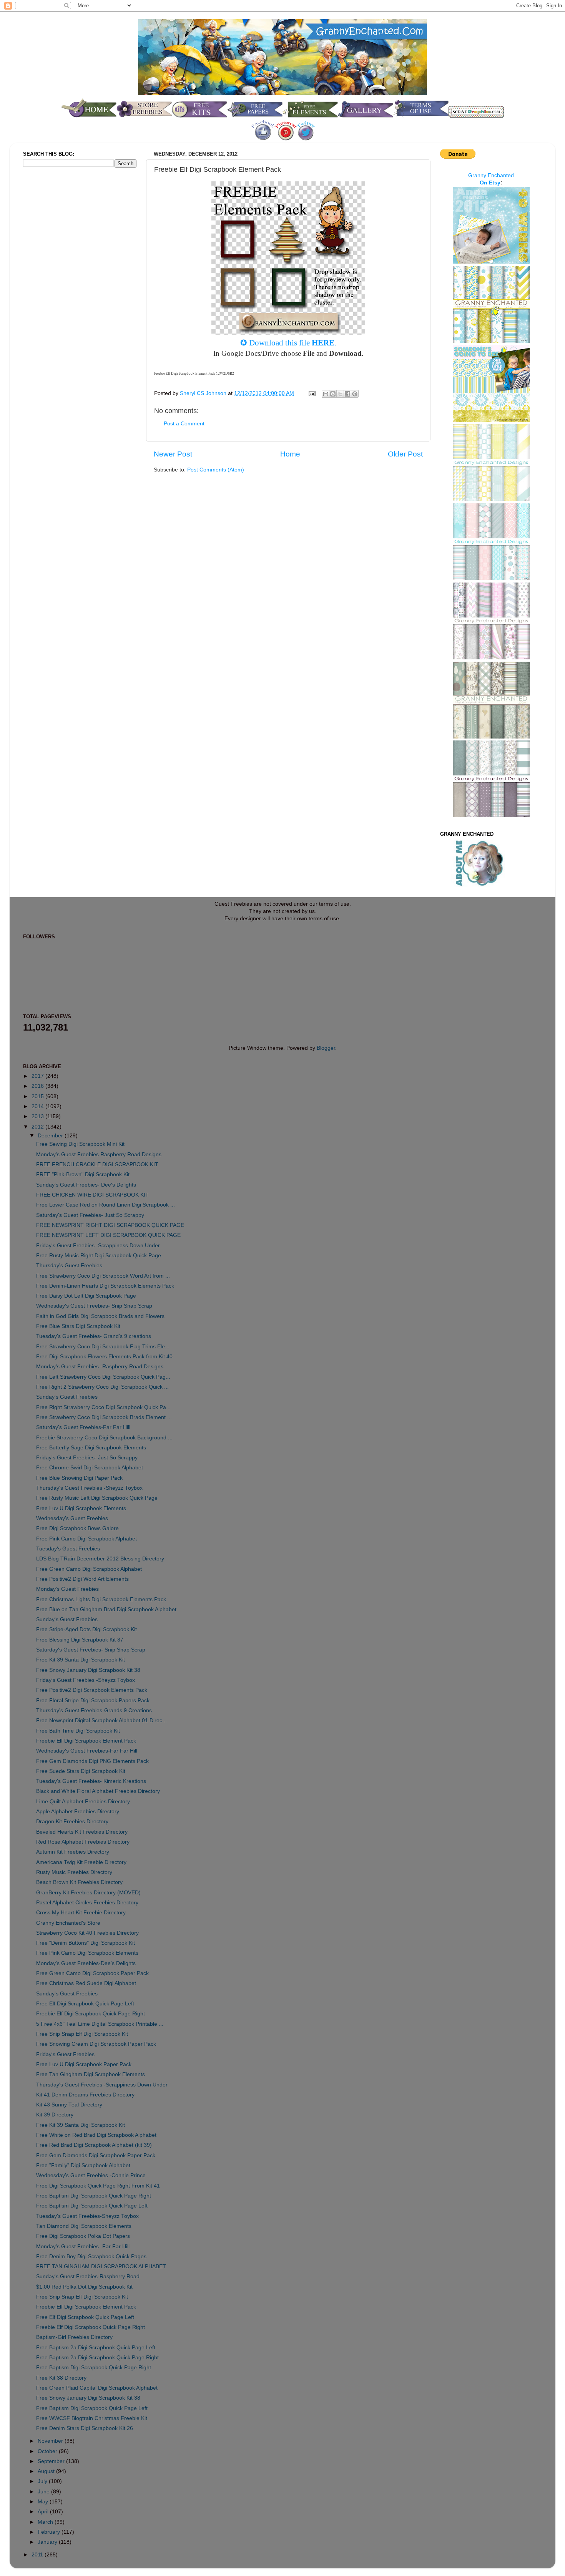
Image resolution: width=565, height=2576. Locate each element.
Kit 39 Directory (55, 2115)
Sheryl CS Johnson (204, 393)
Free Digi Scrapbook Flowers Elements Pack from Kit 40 (104, 1357)
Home (290, 454)
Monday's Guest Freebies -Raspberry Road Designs (100, 1367)
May (44, 2502)
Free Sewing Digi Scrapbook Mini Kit (80, 1144)
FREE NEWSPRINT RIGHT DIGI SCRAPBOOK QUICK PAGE (110, 1225)
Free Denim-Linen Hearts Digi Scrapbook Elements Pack (105, 1286)
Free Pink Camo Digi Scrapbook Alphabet (86, 1539)
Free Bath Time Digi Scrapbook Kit (78, 1731)
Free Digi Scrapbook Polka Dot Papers (83, 2236)
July (43, 2481)
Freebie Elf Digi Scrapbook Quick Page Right (91, 2014)
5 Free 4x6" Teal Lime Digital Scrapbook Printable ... (100, 2024)
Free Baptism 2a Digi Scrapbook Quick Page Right (97, 2358)
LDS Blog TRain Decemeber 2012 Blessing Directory (100, 1559)
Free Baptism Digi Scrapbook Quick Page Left (92, 2206)
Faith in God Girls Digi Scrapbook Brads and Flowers (100, 1316)
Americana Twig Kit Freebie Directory (81, 1862)
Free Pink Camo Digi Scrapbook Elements (87, 1953)
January (48, 2542)
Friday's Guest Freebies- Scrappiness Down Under (98, 1246)
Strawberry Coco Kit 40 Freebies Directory (87, 1933)
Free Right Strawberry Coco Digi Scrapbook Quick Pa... (103, 1407)
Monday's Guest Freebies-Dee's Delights (86, 1963)
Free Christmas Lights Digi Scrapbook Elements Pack (101, 1599)
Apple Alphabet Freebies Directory (78, 1812)
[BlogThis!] (333, 394)
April (44, 2512)
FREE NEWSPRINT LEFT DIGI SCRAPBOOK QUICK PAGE (108, 1235)
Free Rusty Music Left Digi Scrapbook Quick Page (97, 1498)
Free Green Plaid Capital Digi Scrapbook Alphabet (97, 2388)
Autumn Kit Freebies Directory (73, 1852)
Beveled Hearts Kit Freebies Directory (82, 1832)
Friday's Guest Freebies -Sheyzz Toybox (86, 1680)
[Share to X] (340, 394)
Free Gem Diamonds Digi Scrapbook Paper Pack (96, 2155)
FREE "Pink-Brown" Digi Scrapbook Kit (83, 1174)
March (46, 2522)
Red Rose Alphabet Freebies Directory (83, 1842)
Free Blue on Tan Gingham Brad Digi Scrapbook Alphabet (106, 1609)
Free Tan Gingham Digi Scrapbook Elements (91, 2074)
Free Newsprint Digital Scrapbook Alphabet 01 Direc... (101, 1720)
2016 (38, 1086)
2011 (38, 2555)
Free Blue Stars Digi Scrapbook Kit (78, 1326)
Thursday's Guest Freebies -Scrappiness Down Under (102, 2085)
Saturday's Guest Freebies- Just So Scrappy (90, 1215)
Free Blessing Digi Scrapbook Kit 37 (80, 1640)
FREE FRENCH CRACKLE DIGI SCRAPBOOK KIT (97, 1164)
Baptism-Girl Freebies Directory (74, 2337)
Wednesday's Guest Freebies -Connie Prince (91, 2175)
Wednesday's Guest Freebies (72, 1518)
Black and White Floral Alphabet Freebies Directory (98, 1791)
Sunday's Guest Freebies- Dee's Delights (86, 1185)
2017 (38, 1076)
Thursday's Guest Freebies (69, 1266)
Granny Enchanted (491, 175)
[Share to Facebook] (347, 394)
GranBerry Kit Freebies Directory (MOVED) (88, 1893)
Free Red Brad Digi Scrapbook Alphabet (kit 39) (94, 2145)
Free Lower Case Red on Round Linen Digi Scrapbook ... (106, 1205)
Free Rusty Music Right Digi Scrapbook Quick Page (99, 1256)
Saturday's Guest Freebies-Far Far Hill (83, 1427)
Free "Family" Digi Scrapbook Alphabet (83, 2165)
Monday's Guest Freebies (67, 1589)
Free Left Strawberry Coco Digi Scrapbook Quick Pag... (103, 1377)
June (44, 2492)
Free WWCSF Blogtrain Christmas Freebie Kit (92, 2418)
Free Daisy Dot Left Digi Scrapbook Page (86, 1296)
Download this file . (293, 343)
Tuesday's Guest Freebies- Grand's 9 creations (94, 1336)
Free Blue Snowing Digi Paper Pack (79, 1478)
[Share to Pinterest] (355, 394)
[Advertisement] (54, 301)
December (51, 1136)
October (48, 2451)
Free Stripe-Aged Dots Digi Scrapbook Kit (86, 1629)
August (47, 2471)
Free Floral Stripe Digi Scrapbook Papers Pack (93, 1700)
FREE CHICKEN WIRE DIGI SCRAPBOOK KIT (92, 1195)
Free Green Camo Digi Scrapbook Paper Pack (92, 1973)
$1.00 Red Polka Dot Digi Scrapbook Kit (84, 2287)
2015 (38, 1096)
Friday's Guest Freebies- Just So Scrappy (87, 1458)
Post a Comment (184, 424)
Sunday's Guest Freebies (67, 1397)
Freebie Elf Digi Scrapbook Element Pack (86, 1741)
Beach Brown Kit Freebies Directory (79, 1882)
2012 (38, 1127)
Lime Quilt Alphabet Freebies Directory (83, 1802)
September (52, 2461)
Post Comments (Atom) (216, 470)
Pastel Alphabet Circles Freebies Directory (87, 1903)
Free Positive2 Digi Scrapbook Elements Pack (92, 1690)
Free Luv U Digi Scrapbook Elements (81, 1508)
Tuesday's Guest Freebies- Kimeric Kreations (91, 1781)
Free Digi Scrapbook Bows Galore (77, 1528)
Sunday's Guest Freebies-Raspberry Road (88, 2276)
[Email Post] (312, 393)
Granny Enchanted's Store (68, 1923)
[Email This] (326, 394)
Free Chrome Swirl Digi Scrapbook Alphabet (90, 1468)
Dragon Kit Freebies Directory (72, 1822)
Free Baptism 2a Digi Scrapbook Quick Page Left (96, 2348)
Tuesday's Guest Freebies (68, 1549)
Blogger (326, 1048)
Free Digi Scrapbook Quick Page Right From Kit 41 (98, 2186)
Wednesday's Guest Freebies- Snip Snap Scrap (94, 1306)
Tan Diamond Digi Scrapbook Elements (84, 2226)
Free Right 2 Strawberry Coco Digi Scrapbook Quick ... (102, 1387)
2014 (38, 1106)
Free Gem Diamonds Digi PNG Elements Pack (92, 1761)
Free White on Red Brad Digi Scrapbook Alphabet (96, 2135)
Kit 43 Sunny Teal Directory (69, 2105)
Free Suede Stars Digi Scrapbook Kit (81, 1771)
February (50, 2532)
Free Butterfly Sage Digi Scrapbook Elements (91, 1448)
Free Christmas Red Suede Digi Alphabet (86, 1983)
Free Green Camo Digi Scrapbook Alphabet (89, 1569)
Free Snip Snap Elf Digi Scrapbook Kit (82, 2034)
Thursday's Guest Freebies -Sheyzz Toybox (89, 1488)
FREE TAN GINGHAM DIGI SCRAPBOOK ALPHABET (101, 2266)
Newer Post (173, 454)
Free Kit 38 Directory (61, 2378)
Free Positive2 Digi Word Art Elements (82, 1579)
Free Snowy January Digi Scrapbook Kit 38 (88, 1670)
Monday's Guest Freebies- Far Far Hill (83, 2247)
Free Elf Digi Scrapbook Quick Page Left (85, 2004)
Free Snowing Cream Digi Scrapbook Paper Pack (96, 2044)
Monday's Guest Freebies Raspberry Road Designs (99, 1154)
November (51, 2441)
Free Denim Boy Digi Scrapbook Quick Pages (91, 2256)
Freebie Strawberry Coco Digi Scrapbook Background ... (104, 1438)
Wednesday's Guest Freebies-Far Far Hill (87, 1751)
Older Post (405, 454)
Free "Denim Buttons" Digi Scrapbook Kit (86, 1943)
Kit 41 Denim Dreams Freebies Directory (85, 2095)
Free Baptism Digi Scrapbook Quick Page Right (94, 2196)
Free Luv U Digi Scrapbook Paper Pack (84, 2064)
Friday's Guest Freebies (65, 2054)
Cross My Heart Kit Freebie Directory (81, 1913)
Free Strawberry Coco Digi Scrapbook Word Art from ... (103, 1276)
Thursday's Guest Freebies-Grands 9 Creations (94, 1710)
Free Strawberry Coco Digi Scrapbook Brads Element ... (104, 1417)
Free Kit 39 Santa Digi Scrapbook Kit (81, 1660)
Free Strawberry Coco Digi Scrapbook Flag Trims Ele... (103, 1347)
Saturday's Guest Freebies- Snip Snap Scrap (91, 1650)
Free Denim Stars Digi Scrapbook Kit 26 (85, 2428)
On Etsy (490, 183)
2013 (38, 1116)
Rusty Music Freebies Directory (74, 1872)
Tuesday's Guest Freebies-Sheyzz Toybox (87, 2216)
